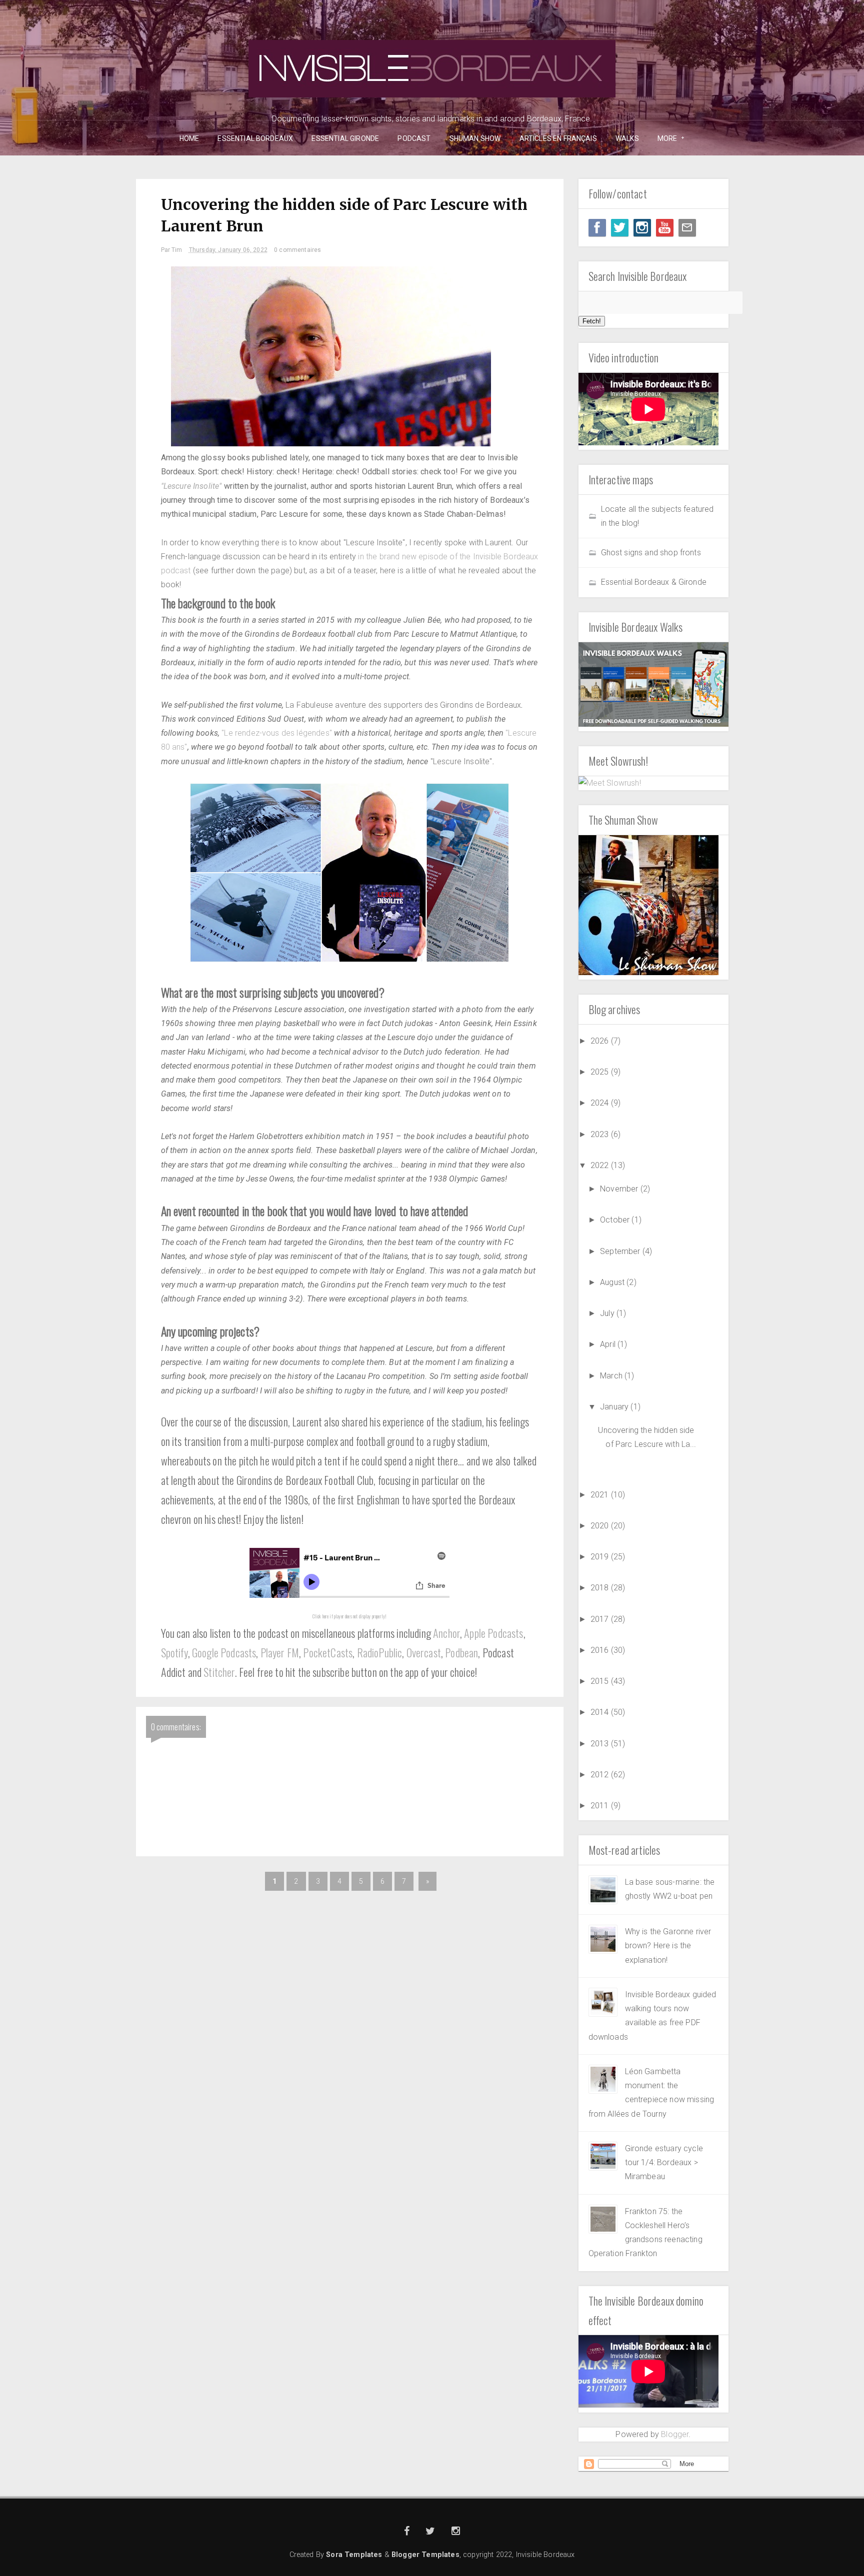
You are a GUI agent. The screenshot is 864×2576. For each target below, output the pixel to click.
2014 (601, 1712)
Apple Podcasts (493, 1633)
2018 (601, 1588)
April (609, 1344)
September (621, 1251)
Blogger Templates (425, 2555)
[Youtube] (665, 228)
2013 (601, 1744)
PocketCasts (328, 1652)
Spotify (174, 1652)
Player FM (280, 1652)
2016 (601, 1650)
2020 (601, 1526)
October (616, 1220)
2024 (601, 1103)
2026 (601, 1041)
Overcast (424, 1652)
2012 (601, 1775)
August (613, 1282)
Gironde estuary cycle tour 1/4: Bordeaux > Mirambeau (664, 2163)
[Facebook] (597, 228)
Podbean (461, 1652)
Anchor (446, 1633)
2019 (601, 1557)
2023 (601, 1134)
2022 (601, 1165)
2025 (601, 1072)
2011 (601, 1806)
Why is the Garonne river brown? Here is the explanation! (668, 1946)
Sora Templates (354, 2555)
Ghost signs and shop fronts (651, 553)
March (612, 1376)
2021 (601, 1495)
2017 (601, 1619)
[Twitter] (620, 228)
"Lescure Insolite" (191, 486)
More (664, 139)
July (608, 1313)
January (615, 1407)
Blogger (675, 2434)
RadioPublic (380, 1652)
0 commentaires (297, 250)
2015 (601, 1681)
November (620, 1189)
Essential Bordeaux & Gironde (654, 582)
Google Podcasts (224, 1652)
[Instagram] (642, 228)
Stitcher (219, 1672)
